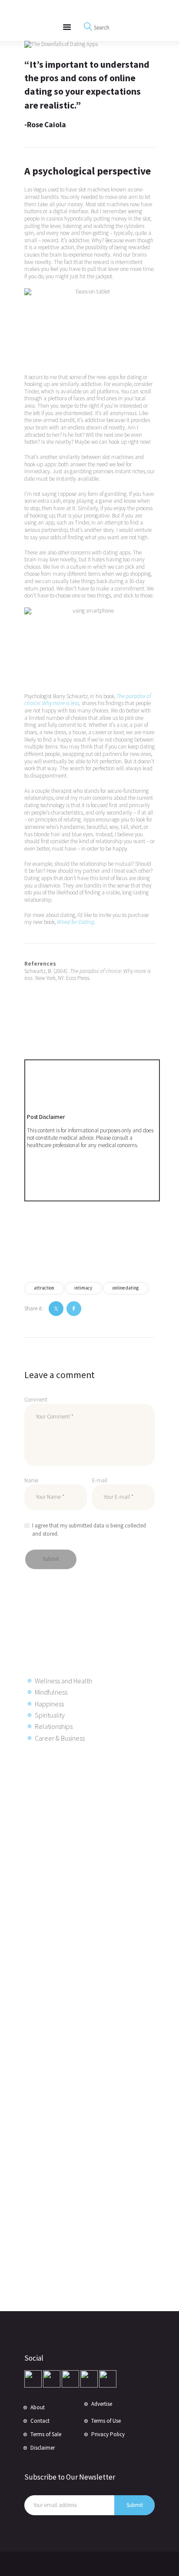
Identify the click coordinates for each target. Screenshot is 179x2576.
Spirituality (50, 1715)
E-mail (100, 1480)
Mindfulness (51, 1692)
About (38, 2407)
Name (31, 1480)
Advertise (102, 2404)
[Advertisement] (94, 1890)
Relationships (54, 1726)
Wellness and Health (63, 1681)
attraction (44, 1288)
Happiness (49, 1704)
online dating (126, 1288)
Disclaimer (43, 2448)
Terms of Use (106, 2421)
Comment (36, 1400)
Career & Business (60, 1738)
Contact (40, 2421)
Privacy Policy (108, 2434)
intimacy (83, 1288)
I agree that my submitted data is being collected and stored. (89, 1530)
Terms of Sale (46, 2434)
